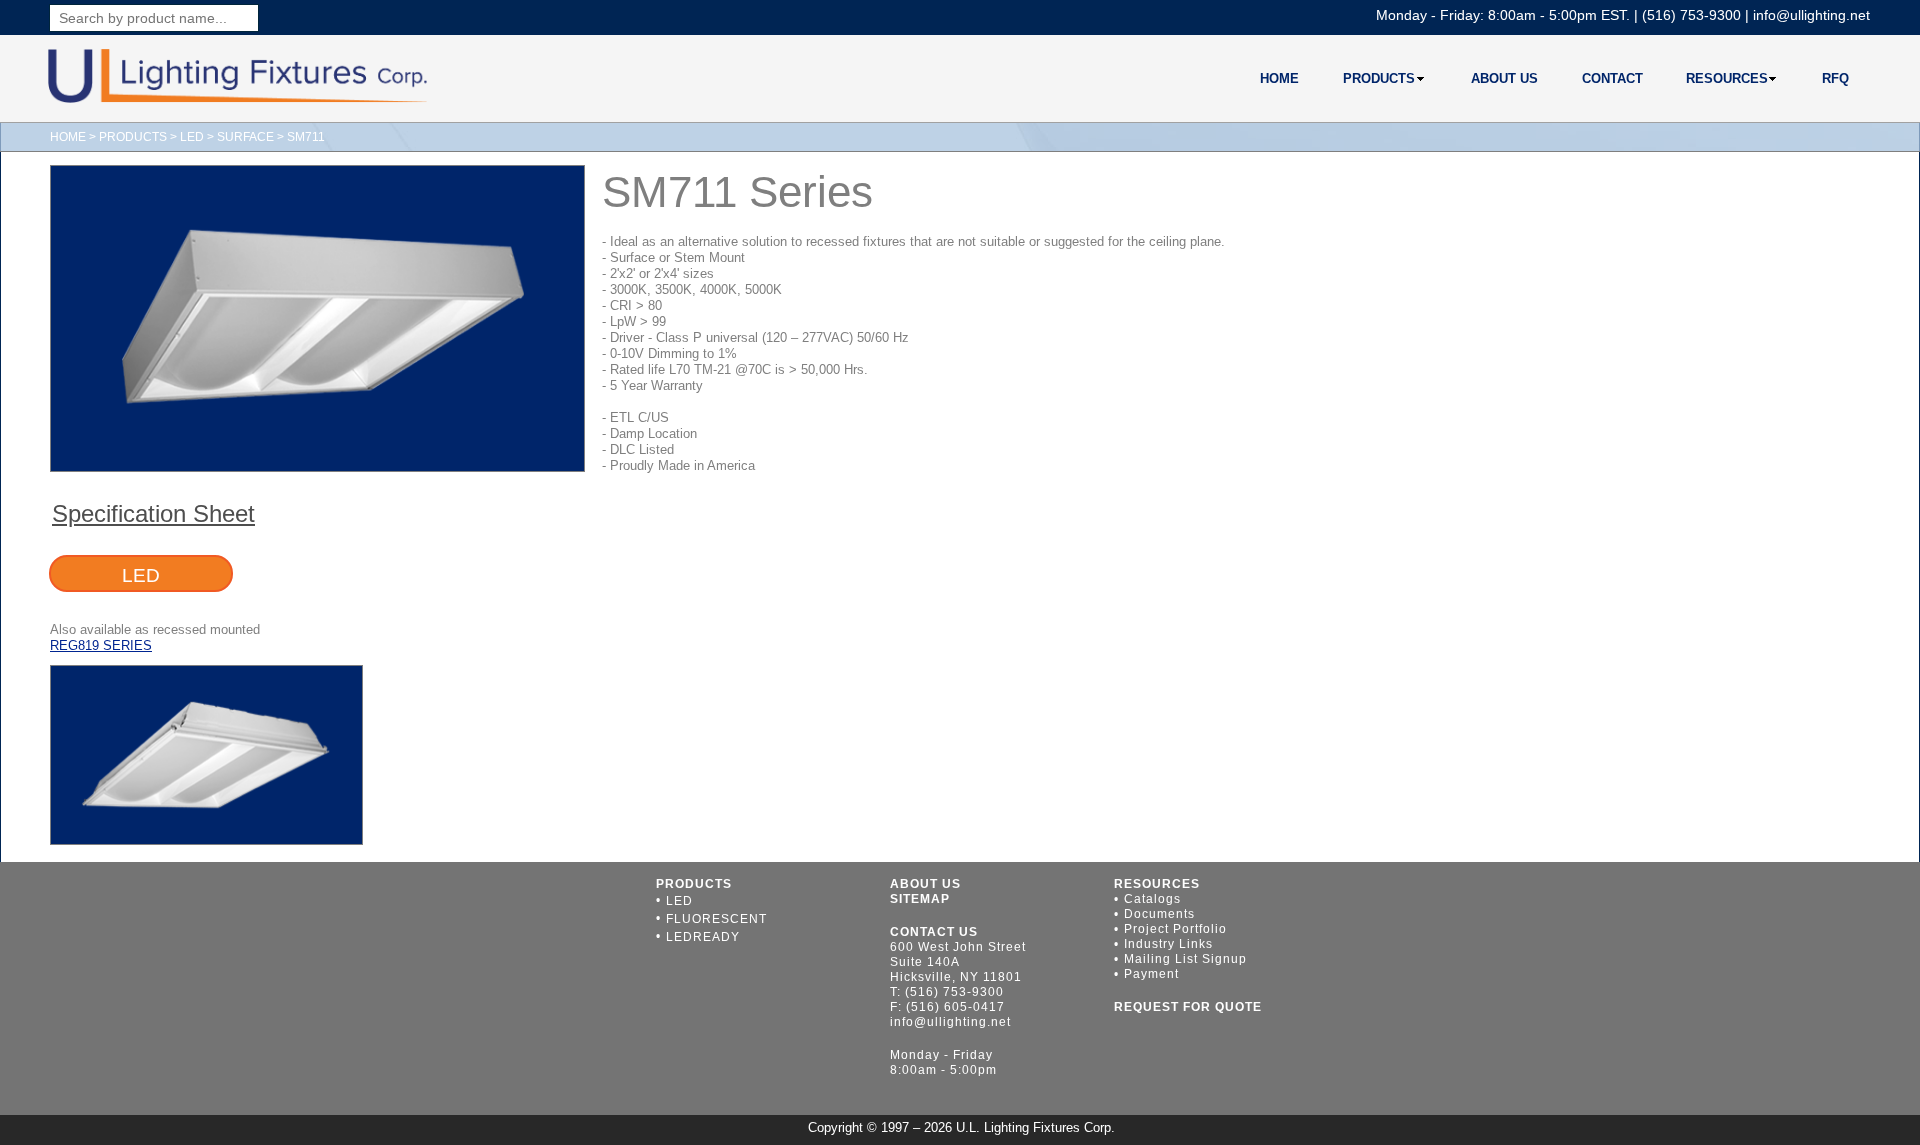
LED (192, 137)
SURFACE (245, 137)
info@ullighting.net (1811, 15)
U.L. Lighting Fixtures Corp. (1035, 1127)
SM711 (304, 137)
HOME (68, 137)
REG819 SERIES (101, 645)
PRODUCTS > (139, 137)
